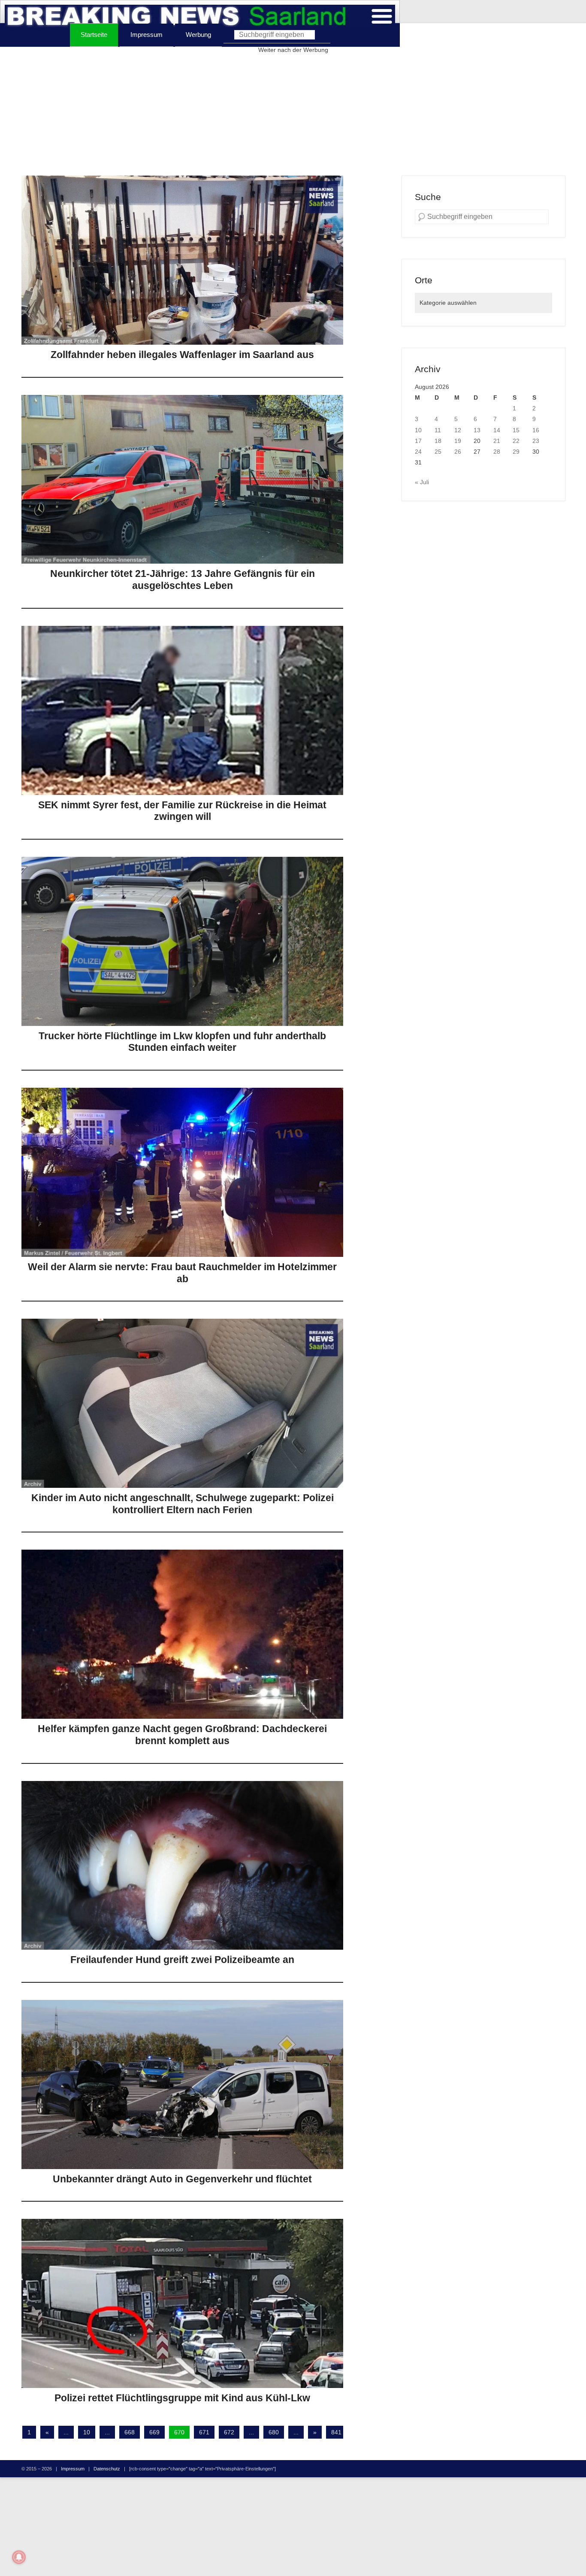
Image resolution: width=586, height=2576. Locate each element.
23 (536, 441)
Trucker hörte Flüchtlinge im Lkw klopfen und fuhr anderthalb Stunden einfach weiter (182, 1042)
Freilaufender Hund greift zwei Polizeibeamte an (182, 1960)
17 (418, 441)
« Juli (422, 482)
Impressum (146, 35)
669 (154, 2432)
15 (516, 430)
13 (477, 430)
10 (87, 2432)
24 (418, 452)
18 (438, 441)
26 (458, 452)
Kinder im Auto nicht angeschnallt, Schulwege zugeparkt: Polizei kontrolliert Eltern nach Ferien (183, 1504)
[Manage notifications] (19, 2557)
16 (536, 430)
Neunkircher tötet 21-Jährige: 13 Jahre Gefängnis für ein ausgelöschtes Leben (183, 580)
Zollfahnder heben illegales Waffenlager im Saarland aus (182, 355)
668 (130, 2432)
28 (497, 452)
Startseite (94, 35)
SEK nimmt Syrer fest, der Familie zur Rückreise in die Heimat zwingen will (182, 811)
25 (438, 452)
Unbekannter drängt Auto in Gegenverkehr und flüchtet (182, 2179)
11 (438, 430)
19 (458, 441)
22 (516, 441)
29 (516, 452)
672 (229, 2432)
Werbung (198, 35)
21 (497, 441)
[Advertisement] (293, 115)
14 (497, 430)
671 (204, 2432)
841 (336, 2432)
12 (458, 430)
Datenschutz (107, 2469)
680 (274, 2432)
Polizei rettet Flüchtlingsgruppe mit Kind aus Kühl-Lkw (182, 2398)
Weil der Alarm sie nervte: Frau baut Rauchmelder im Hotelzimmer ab (182, 1273)
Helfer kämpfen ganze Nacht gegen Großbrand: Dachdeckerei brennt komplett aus (182, 1735)
